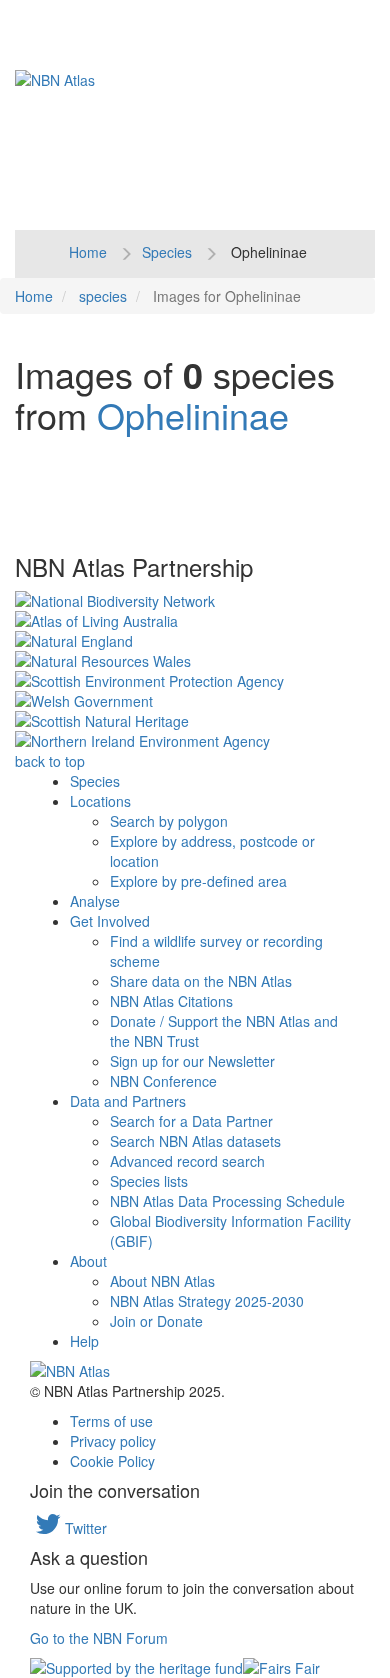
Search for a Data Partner (191, 1121)
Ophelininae (193, 414)
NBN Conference (163, 1081)
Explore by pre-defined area (198, 881)
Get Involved (110, 921)
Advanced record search (187, 1161)
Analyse (95, 901)
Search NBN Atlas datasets (195, 1141)
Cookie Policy (112, 1461)
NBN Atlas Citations (171, 1001)
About (88, 1261)
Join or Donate (156, 1321)
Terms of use (111, 1421)
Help (84, 1341)
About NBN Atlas (162, 1281)
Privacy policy (113, 1441)
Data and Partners (128, 1101)
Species (167, 252)
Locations (100, 801)
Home (88, 252)
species (103, 296)
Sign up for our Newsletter (192, 1061)
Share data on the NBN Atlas (201, 981)
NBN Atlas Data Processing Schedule (227, 1201)
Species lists (149, 1181)
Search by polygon (169, 821)
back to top (50, 761)
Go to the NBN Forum (99, 1638)
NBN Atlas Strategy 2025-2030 (207, 1301)
